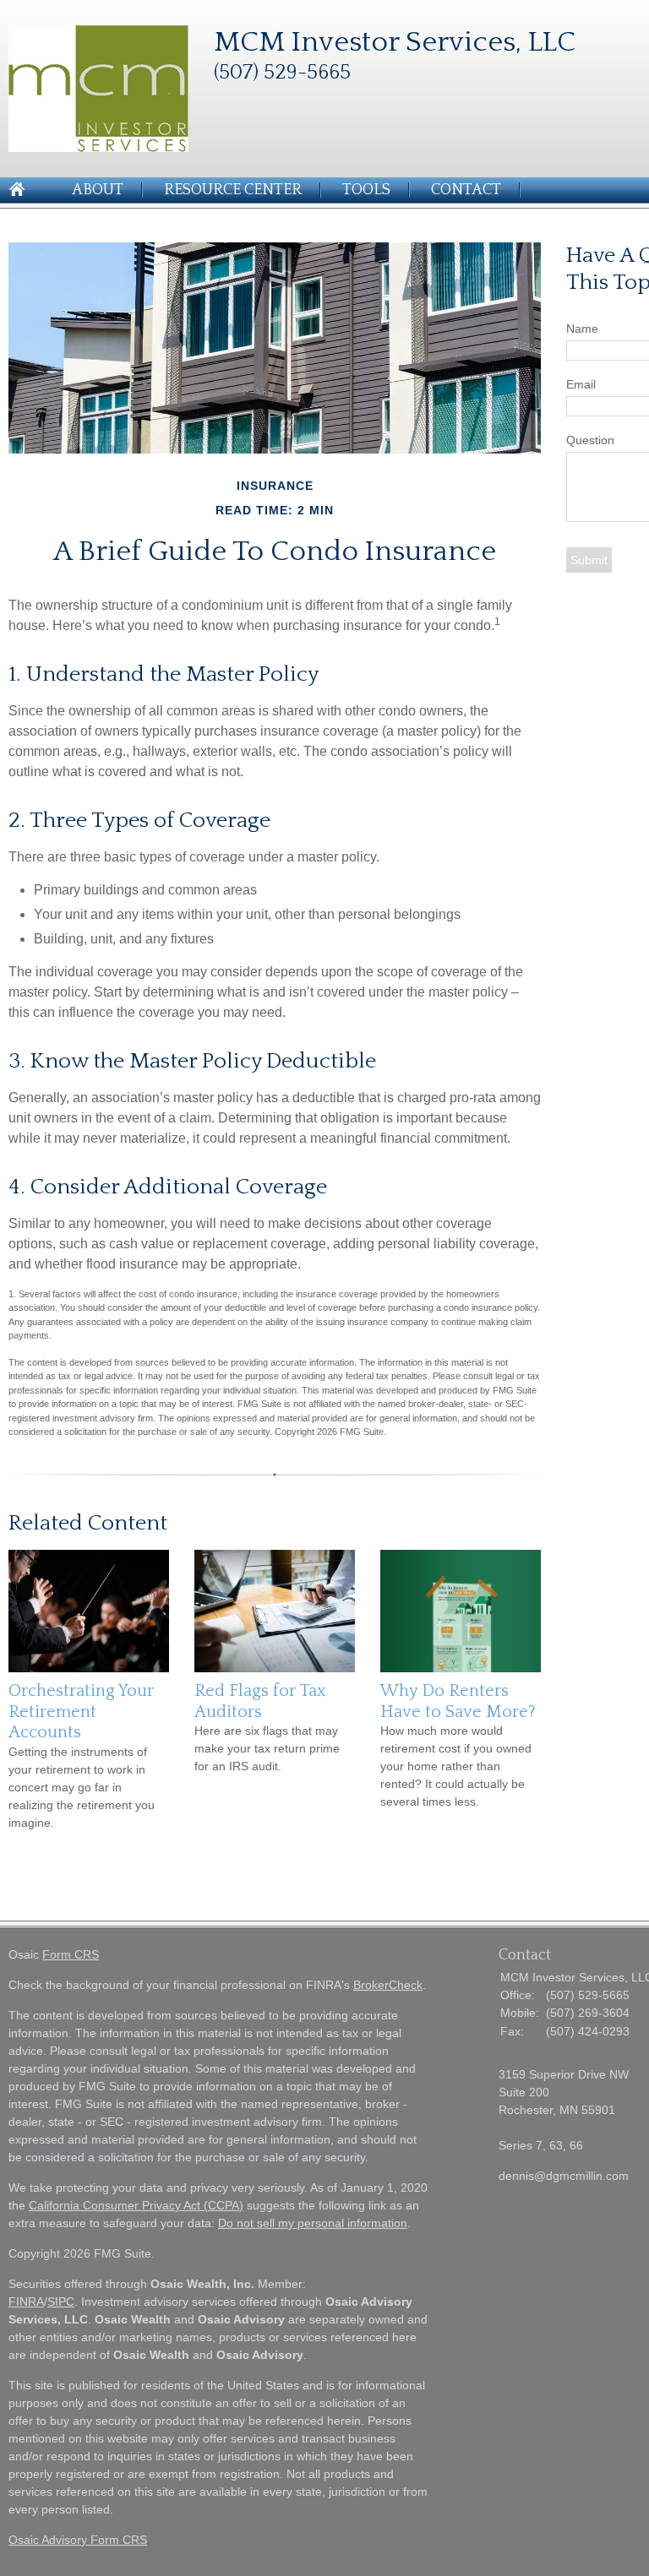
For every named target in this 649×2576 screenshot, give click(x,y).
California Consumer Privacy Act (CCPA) (136, 2205)
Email (581, 384)
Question (590, 440)
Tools (366, 190)
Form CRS (71, 1954)
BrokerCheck (388, 1985)
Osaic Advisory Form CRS (78, 2540)
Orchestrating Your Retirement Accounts (81, 1712)
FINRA (26, 2302)
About (98, 190)
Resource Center (233, 190)
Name (582, 329)
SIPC (61, 2302)
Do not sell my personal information (313, 2223)
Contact (466, 190)
